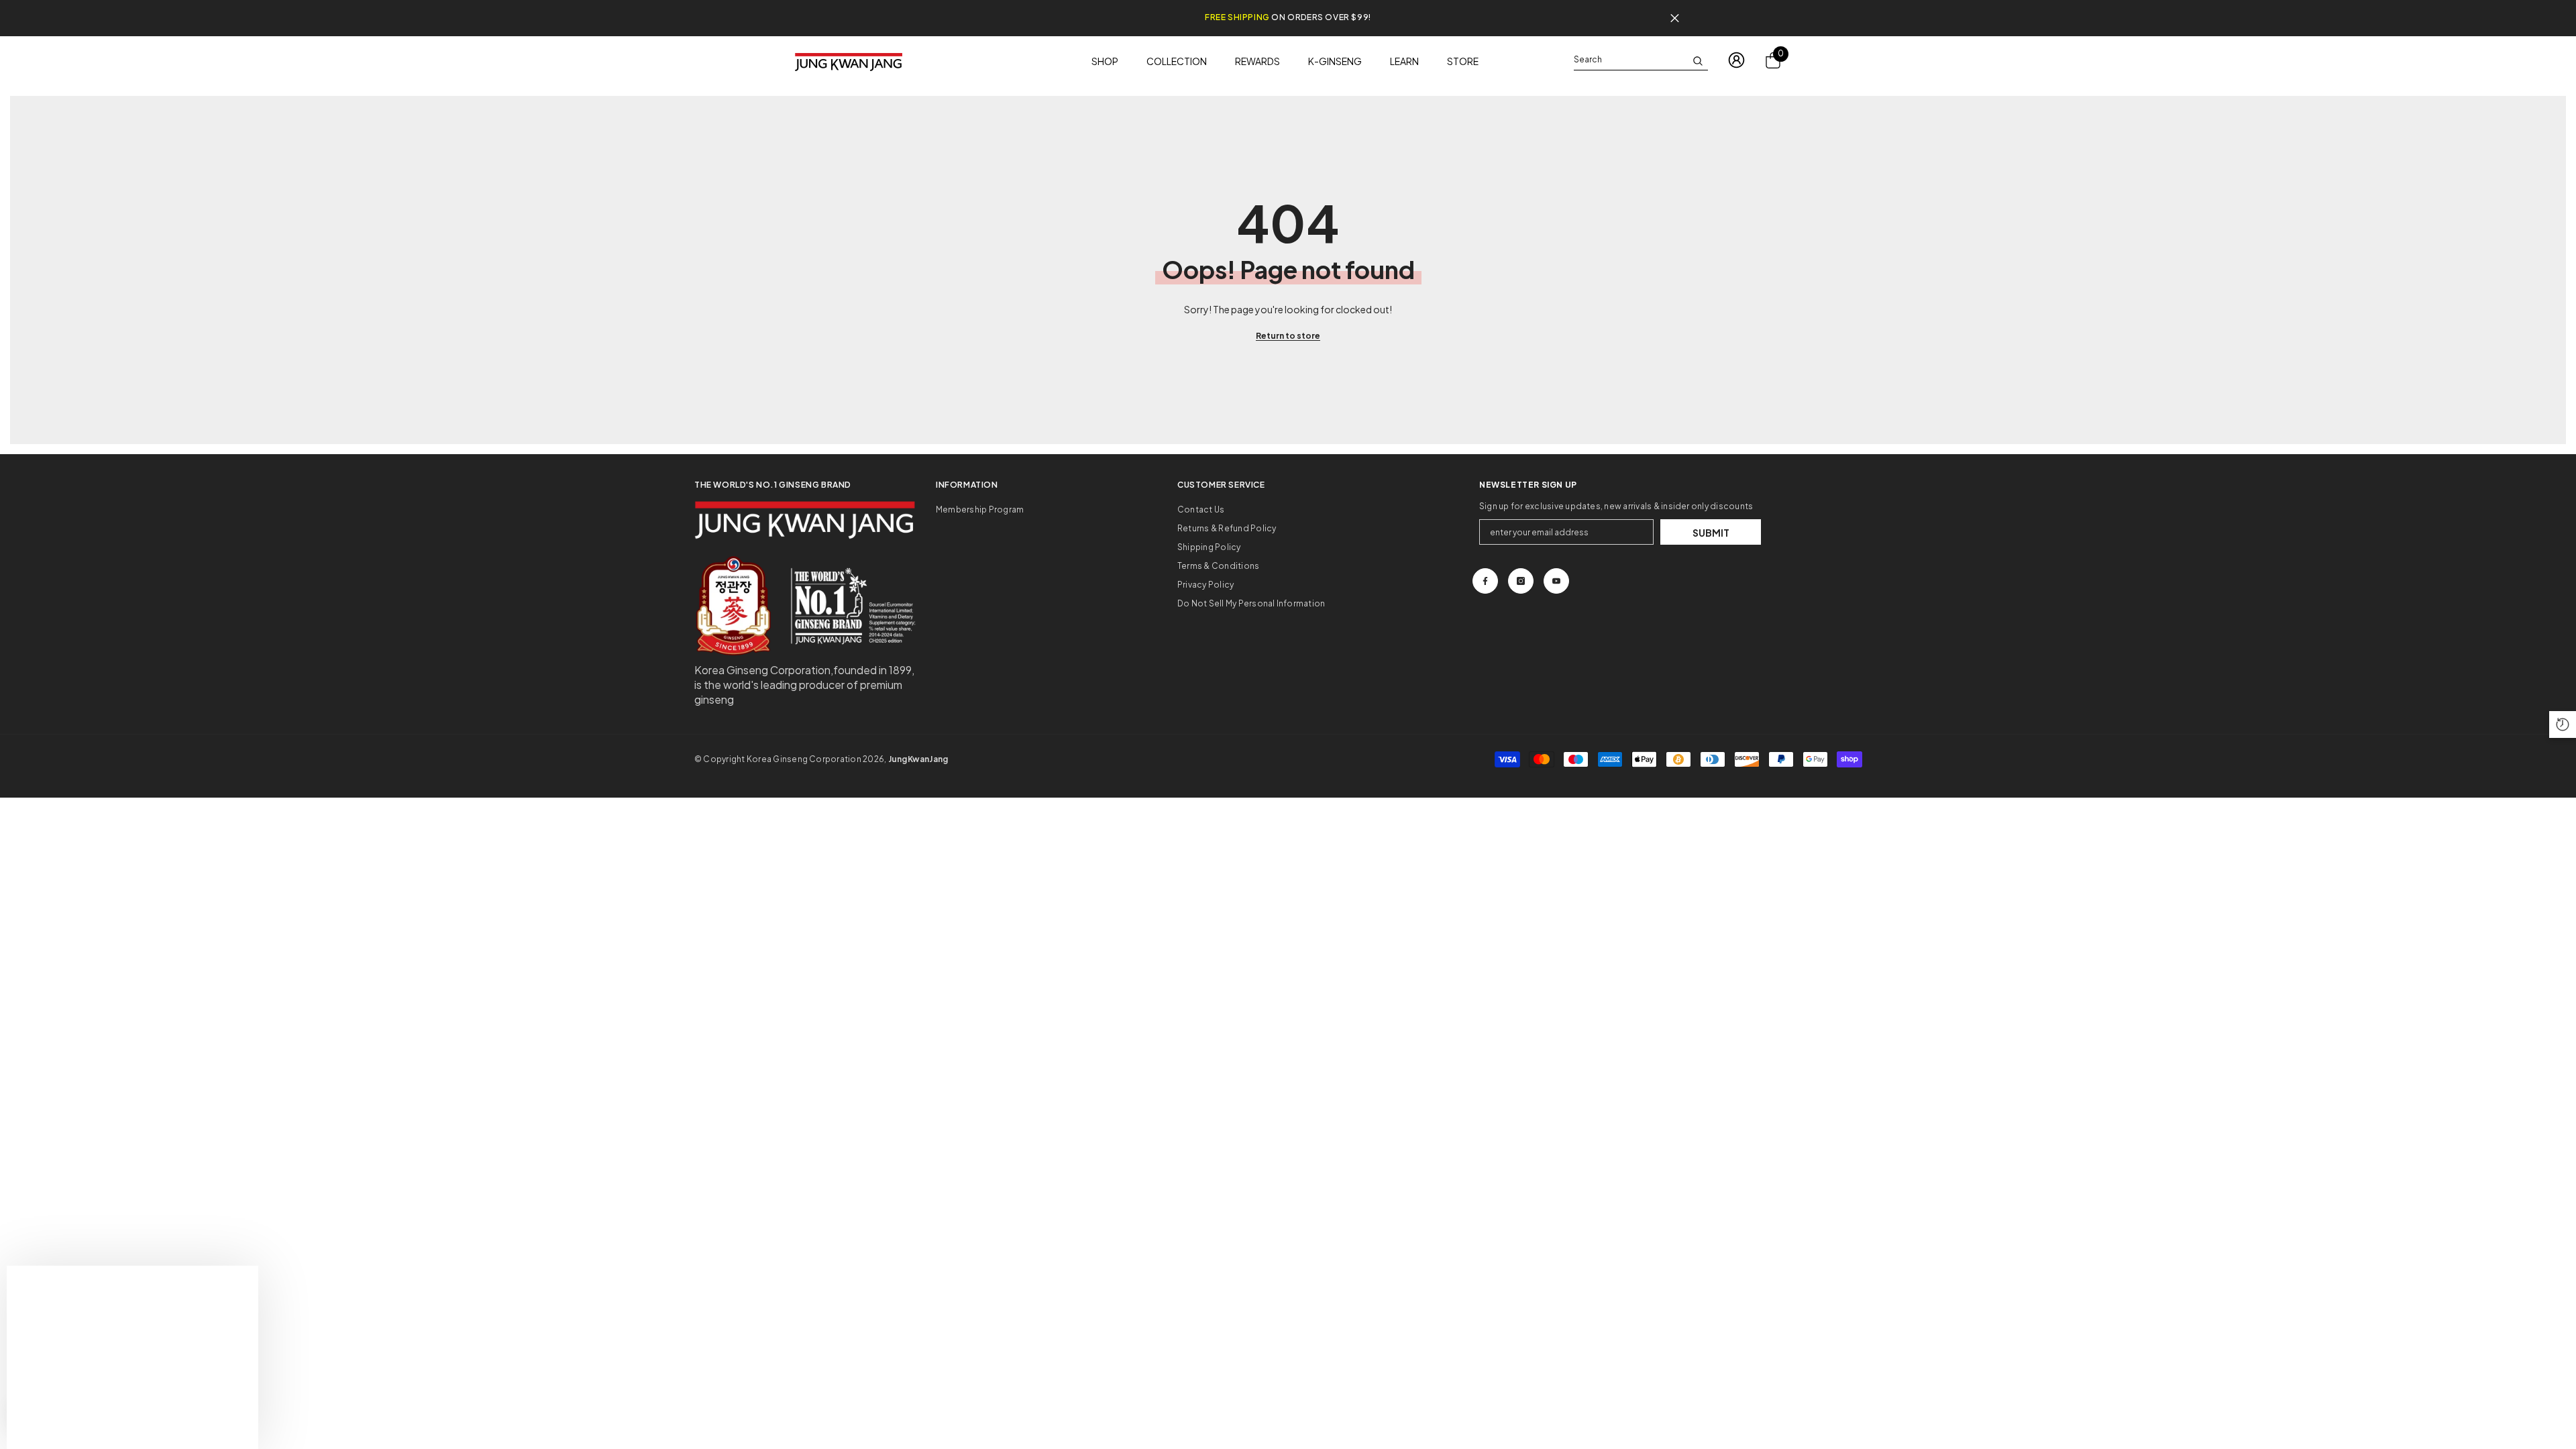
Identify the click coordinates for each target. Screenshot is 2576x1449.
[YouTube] (1556, 581)
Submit (1711, 533)
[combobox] (1630, 60)
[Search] (1641, 60)
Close (1675, 18)
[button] (2563, 724)
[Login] (1736, 60)
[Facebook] (1485, 581)
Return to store (1288, 336)
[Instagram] (1521, 581)
